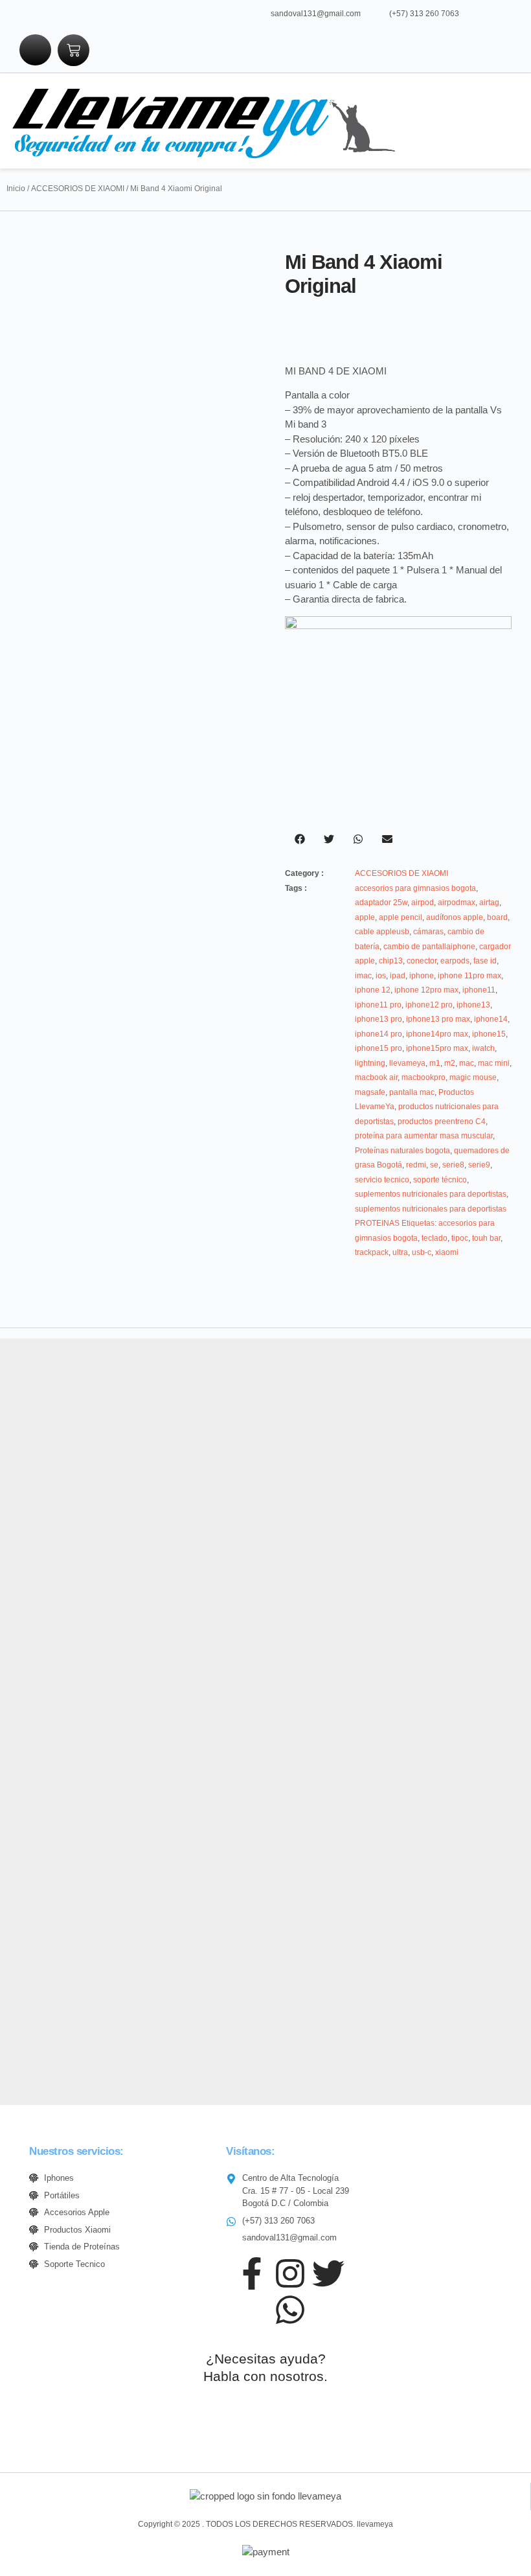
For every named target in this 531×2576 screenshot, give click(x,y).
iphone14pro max (437, 1034)
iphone (422, 976)
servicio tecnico (382, 1180)
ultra (400, 1252)
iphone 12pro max (426, 990)
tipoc (460, 1238)
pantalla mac (412, 1092)
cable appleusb (382, 932)
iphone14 (491, 1019)
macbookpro (424, 1077)
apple (365, 917)
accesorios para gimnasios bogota (415, 888)
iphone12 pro (429, 1005)
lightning (370, 1063)
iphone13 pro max (438, 1019)
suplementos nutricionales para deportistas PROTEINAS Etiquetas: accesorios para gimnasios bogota (431, 1224)
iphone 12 (373, 990)
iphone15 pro (378, 1048)
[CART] (73, 50)
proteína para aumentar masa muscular (424, 1136)
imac (363, 976)
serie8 (453, 1165)
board (497, 917)
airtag (489, 903)
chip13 (391, 961)
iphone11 (479, 990)
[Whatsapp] (290, 2310)
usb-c (422, 1252)
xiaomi (447, 1252)
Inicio (16, 189)
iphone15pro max (437, 1048)
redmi (416, 1165)
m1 (435, 1063)
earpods (455, 961)
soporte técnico (440, 1180)
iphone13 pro (378, 1019)
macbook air (376, 1077)
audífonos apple (455, 917)
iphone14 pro (378, 1034)
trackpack (372, 1252)
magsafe (370, 1092)
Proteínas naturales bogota (402, 1151)
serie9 (479, 1165)
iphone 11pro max (469, 976)
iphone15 (489, 1034)
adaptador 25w (381, 903)
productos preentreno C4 (442, 1121)
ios (381, 976)
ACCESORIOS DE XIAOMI (78, 189)
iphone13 (473, 1005)
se (434, 1165)
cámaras (428, 932)
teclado (435, 1238)
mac (467, 1063)
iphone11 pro (378, 1005)
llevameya (407, 1063)
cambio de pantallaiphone (429, 947)
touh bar (486, 1238)
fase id (485, 961)
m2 (450, 1063)
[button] (417, 121)
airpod (423, 903)
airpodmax (457, 903)
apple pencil (401, 917)
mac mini (494, 1063)
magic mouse (473, 1077)
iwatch (483, 1048)
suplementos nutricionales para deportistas (431, 1194)
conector (422, 961)
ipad (398, 976)
